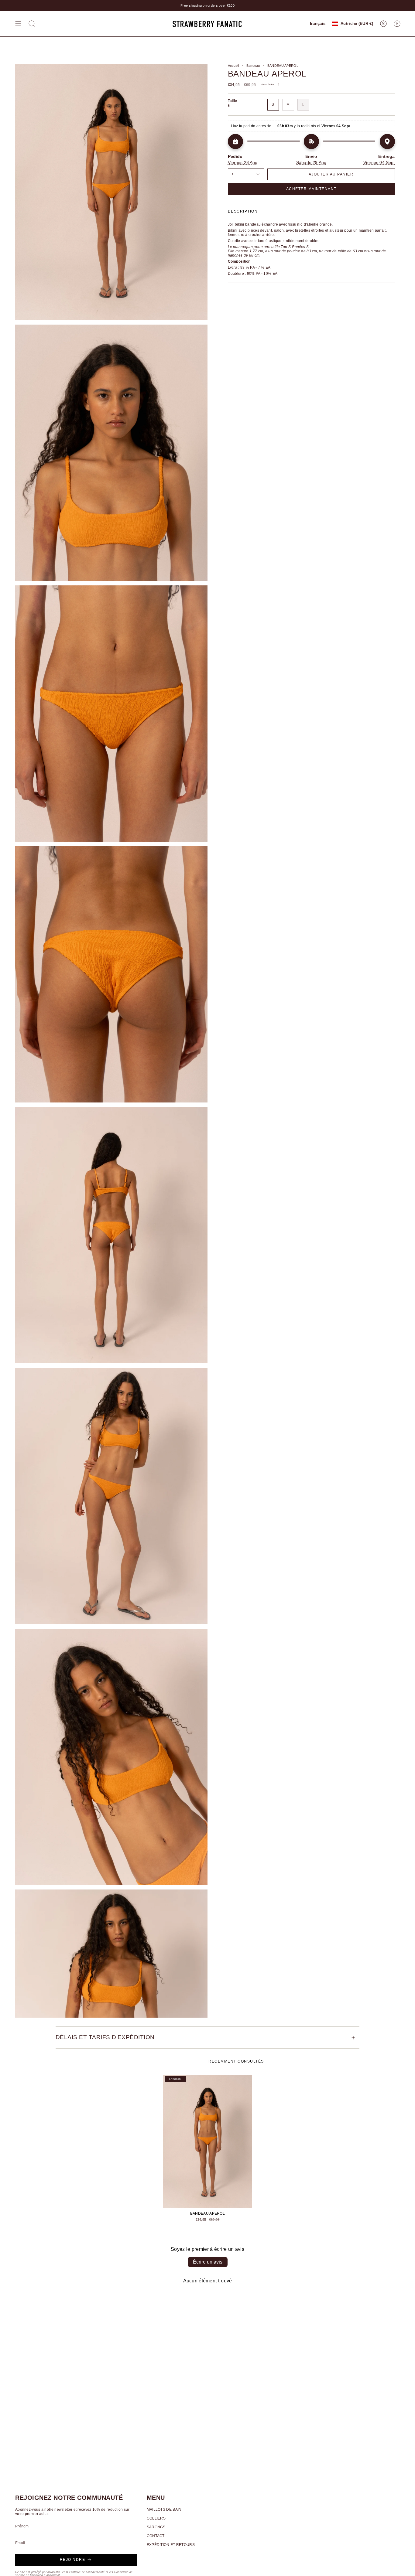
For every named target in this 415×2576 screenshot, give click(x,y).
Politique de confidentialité (87, 2572)
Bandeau (253, 66)
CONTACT (156, 2536)
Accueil (233, 66)
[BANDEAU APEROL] (208, 2141)
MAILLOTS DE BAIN (164, 2510)
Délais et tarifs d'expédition (105, 2037)
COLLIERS (156, 2518)
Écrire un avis (208, 2262)
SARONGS (156, 2527)
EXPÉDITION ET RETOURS (171, 2545)
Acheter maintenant (311, 189)
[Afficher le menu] (18, 24)
